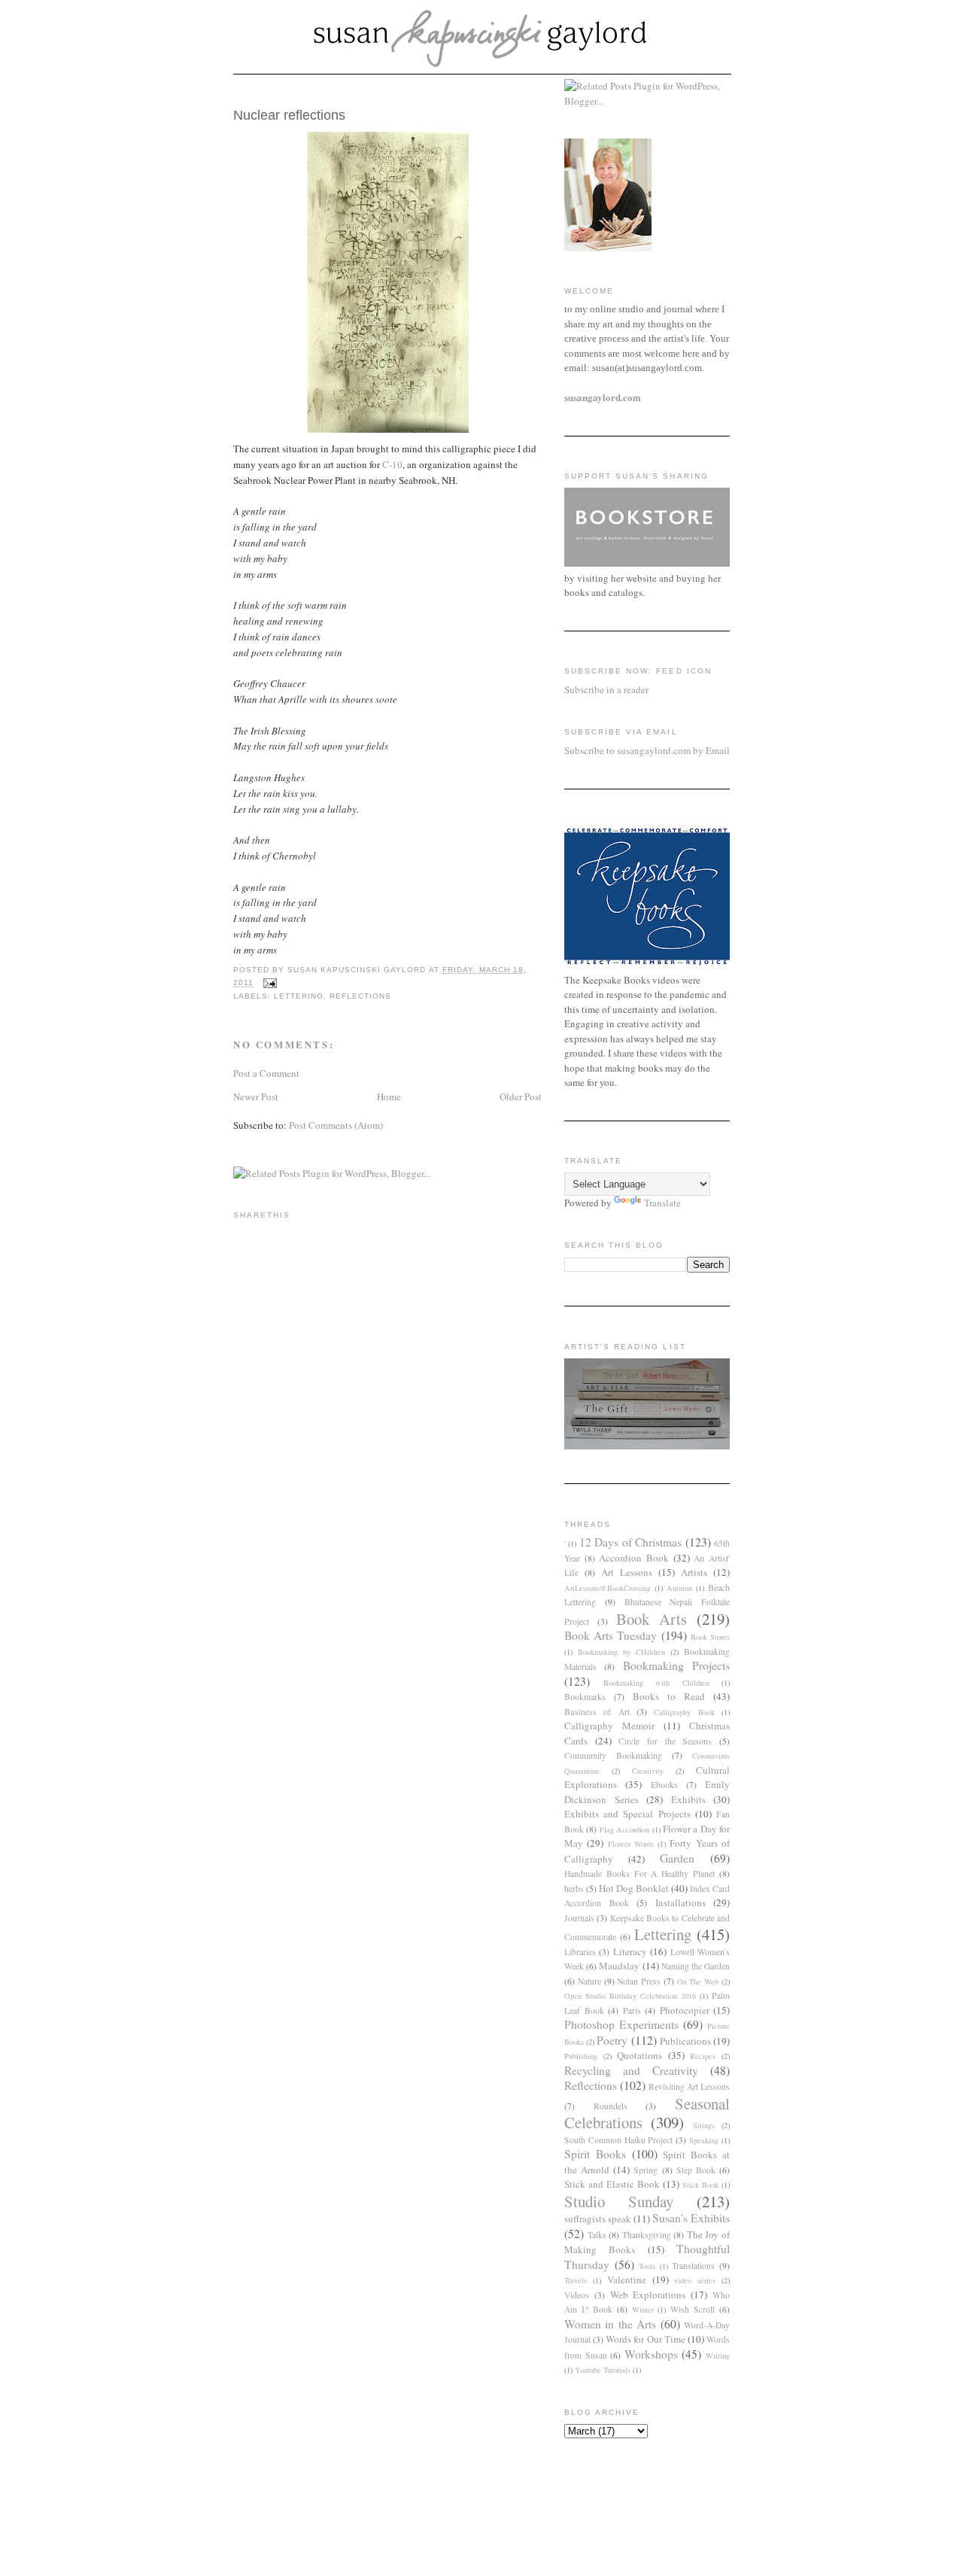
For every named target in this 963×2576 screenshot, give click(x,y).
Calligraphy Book (684, 1712)
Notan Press (639, 1981)
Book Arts (652, 1619)
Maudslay (619, 1966)
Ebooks (664, 1785)
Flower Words (631, 1844)
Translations (693, 2266)
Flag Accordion (624, 1829)
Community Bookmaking (613, 1755)
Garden (677, 1858)
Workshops (651, 2354)
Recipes (703, 2056)
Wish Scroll (693, 2309)
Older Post (521, 1096)
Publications (685, 2041)
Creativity (648, 1771)
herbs (574, 1889)
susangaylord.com (603, 397)
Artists (694, 1572)
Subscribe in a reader (606, 689)
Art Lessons (627, 1572)
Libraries (580, 1952)
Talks (597, 2235)
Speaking (704, 2140)
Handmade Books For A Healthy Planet (639, 1873)
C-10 (392, 464)
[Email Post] (270, 983)
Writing (718, 2356)
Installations (680, 1902)
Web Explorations (648, 2295)
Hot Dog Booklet (634, 1888)
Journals (579, 1918)
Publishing (581, 2056)
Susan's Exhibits (691, 2218)
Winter (643, 2310)
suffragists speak (598, 2219)
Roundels (611, 2106)
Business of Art (597, 1712)
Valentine (627, 2279)
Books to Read (669, 1696)
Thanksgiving (647, 2235)
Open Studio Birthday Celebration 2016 (630, 1996)
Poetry (612, 2040)
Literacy (630, 1951)
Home (389, 1096)
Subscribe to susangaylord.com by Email (647, 750)
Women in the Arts (610, 2324)
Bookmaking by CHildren (621, 1652)
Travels (576, 2280)
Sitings (704, 2125)
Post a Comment (266, 1073)
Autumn (679, 1588)
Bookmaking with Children (656, 1683)
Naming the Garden (696, 1966)
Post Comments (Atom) (336, 1125)
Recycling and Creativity (631, 2070)
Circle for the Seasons (665, 1741)
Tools (647, 2266)
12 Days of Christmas (630, 1542)
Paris (632, 2010)
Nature (589, 1981)
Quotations (639, 2055)
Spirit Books (595, 2154)
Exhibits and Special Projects (627, 1814)
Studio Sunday (619, 2201)
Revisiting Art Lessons (689, 2086)
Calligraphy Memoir (609, 1726)
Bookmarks (585, 1697)
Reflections (360, 996)
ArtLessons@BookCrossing (608, 1588)
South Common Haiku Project (619, 2140)
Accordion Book (634, 1558)
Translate (662, 1203)
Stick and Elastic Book (612, 2184)
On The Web (698, 1981)
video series (695, 2280)
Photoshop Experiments (621, 2024)
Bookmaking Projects (676, 1665)
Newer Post (256, 1096)
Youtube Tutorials (603, 2370)
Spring (646, 2170)
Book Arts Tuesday (611, 1635)
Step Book (696, 2170)
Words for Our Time (645, 2339)
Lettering (299, 996)
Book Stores (710, 1637)
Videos (577, 2295)
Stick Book (700, 2185)
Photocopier (685, 2010)
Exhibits (688, 1799)
